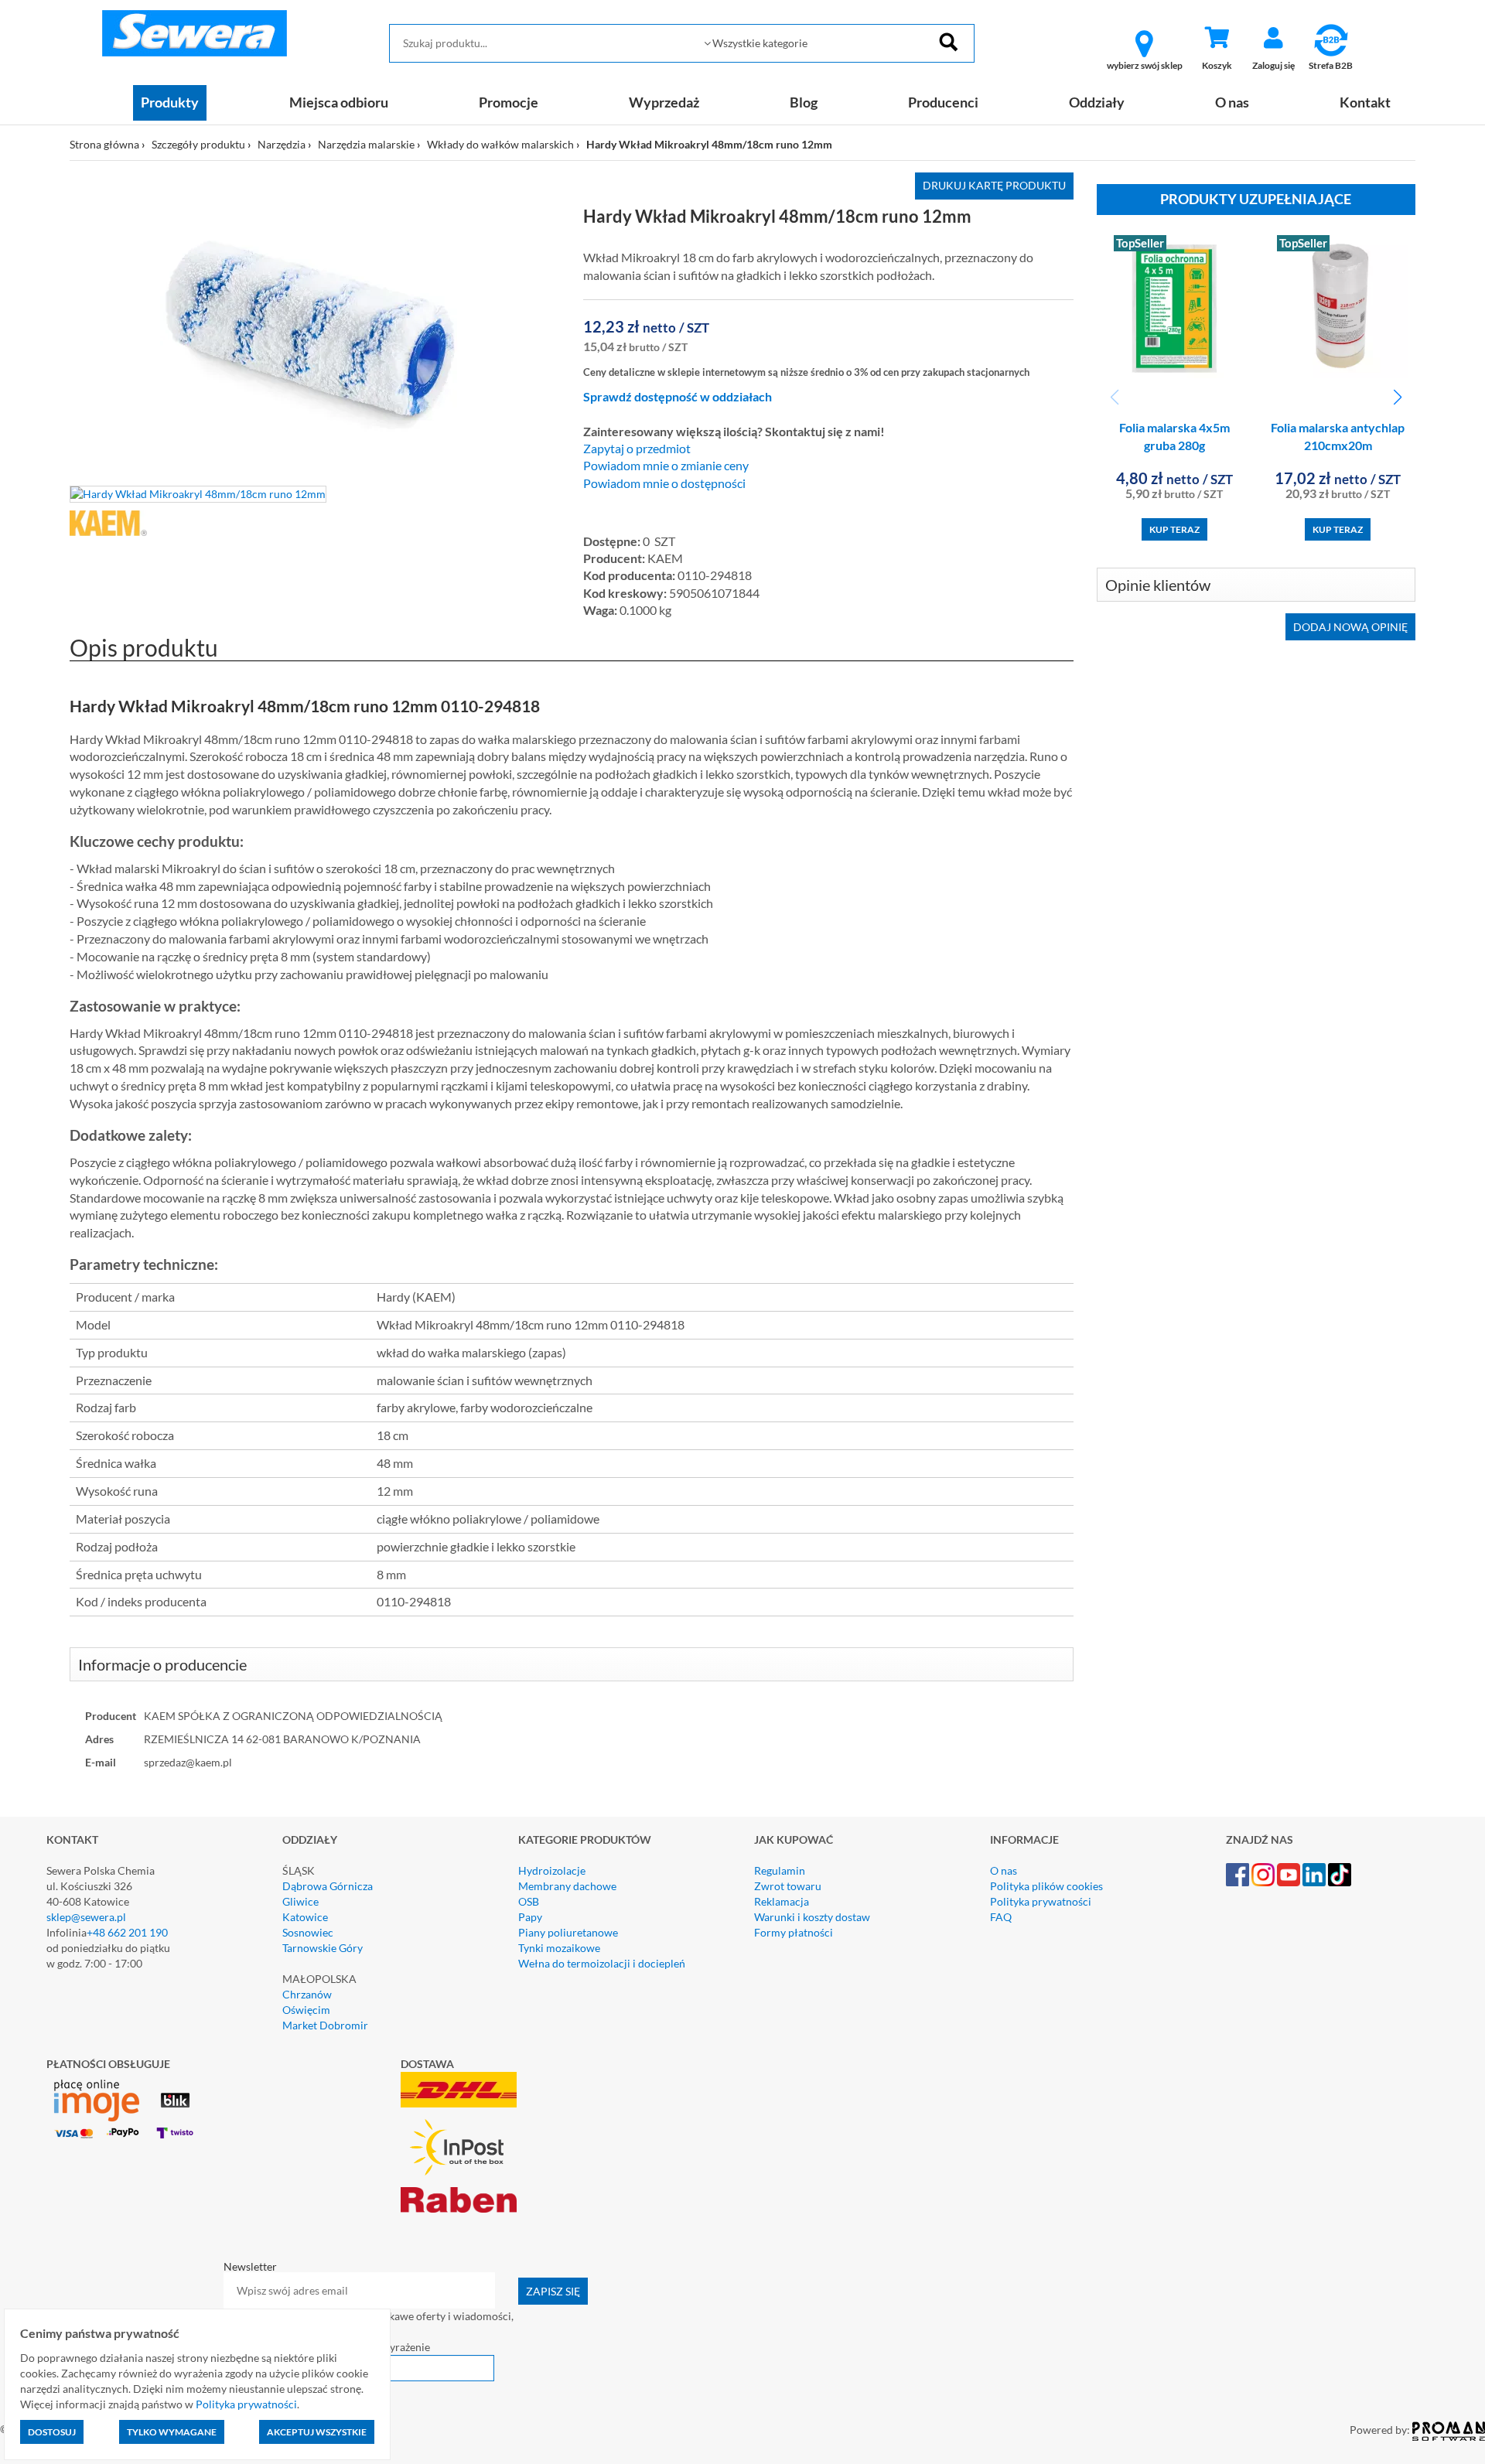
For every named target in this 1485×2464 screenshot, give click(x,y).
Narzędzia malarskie (366, 144)
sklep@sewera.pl (86, 1917)
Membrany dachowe (567, 1886)
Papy (530, 1917)
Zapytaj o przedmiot (637, 449)
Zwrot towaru (788, 1886)
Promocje (509, 102)
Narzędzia (282, 144)
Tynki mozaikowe (559, 1948)
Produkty (170, 102)
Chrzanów (307, 1994)
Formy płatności (794, 1932)
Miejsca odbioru (339, 102)
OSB (529, 1901)
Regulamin (780, 1870)
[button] (1397, 398)
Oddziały (1097, 102)
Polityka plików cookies (1046, 1886)
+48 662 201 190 (127, 1932)
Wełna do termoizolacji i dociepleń (602, 1963)
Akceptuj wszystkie (317, 2432)
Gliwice (300, 1901)
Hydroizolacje (552, 1870)
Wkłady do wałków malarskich (500, 144)
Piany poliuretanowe (568, 1932)
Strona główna (104, 144)
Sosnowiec (308, 1932)
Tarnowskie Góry (323, 1948)
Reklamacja (782, 1901)
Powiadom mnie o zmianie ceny (666, 466)
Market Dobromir (325, 2025)
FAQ (1001, 1917)
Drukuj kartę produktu (994, 185)
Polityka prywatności (1041, 1901)
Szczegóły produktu (198, 144)
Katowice (305, 1917)
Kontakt (1365, 102)
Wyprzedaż (664, 102)
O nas (1232, 102)
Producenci (943, 102)
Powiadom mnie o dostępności (664, 483)
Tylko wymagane (172, 2432)
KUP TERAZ (1174, 529)
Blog (804, 102)
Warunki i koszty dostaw (812, 1917)
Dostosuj (52, 2432)
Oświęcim (306, 2010)
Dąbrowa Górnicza (328, 1886)
